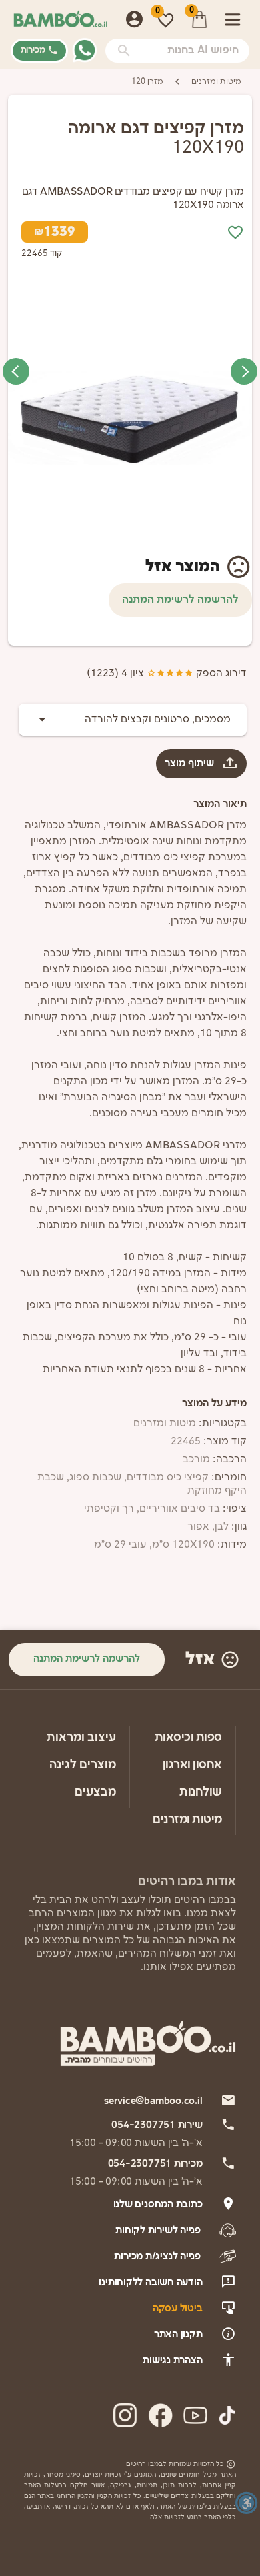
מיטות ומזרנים (216, 82)
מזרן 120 (147, 82)
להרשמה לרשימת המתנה (180, 600)
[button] (124, 51)
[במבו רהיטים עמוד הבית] (60, 19)
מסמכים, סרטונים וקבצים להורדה (158, 720)
